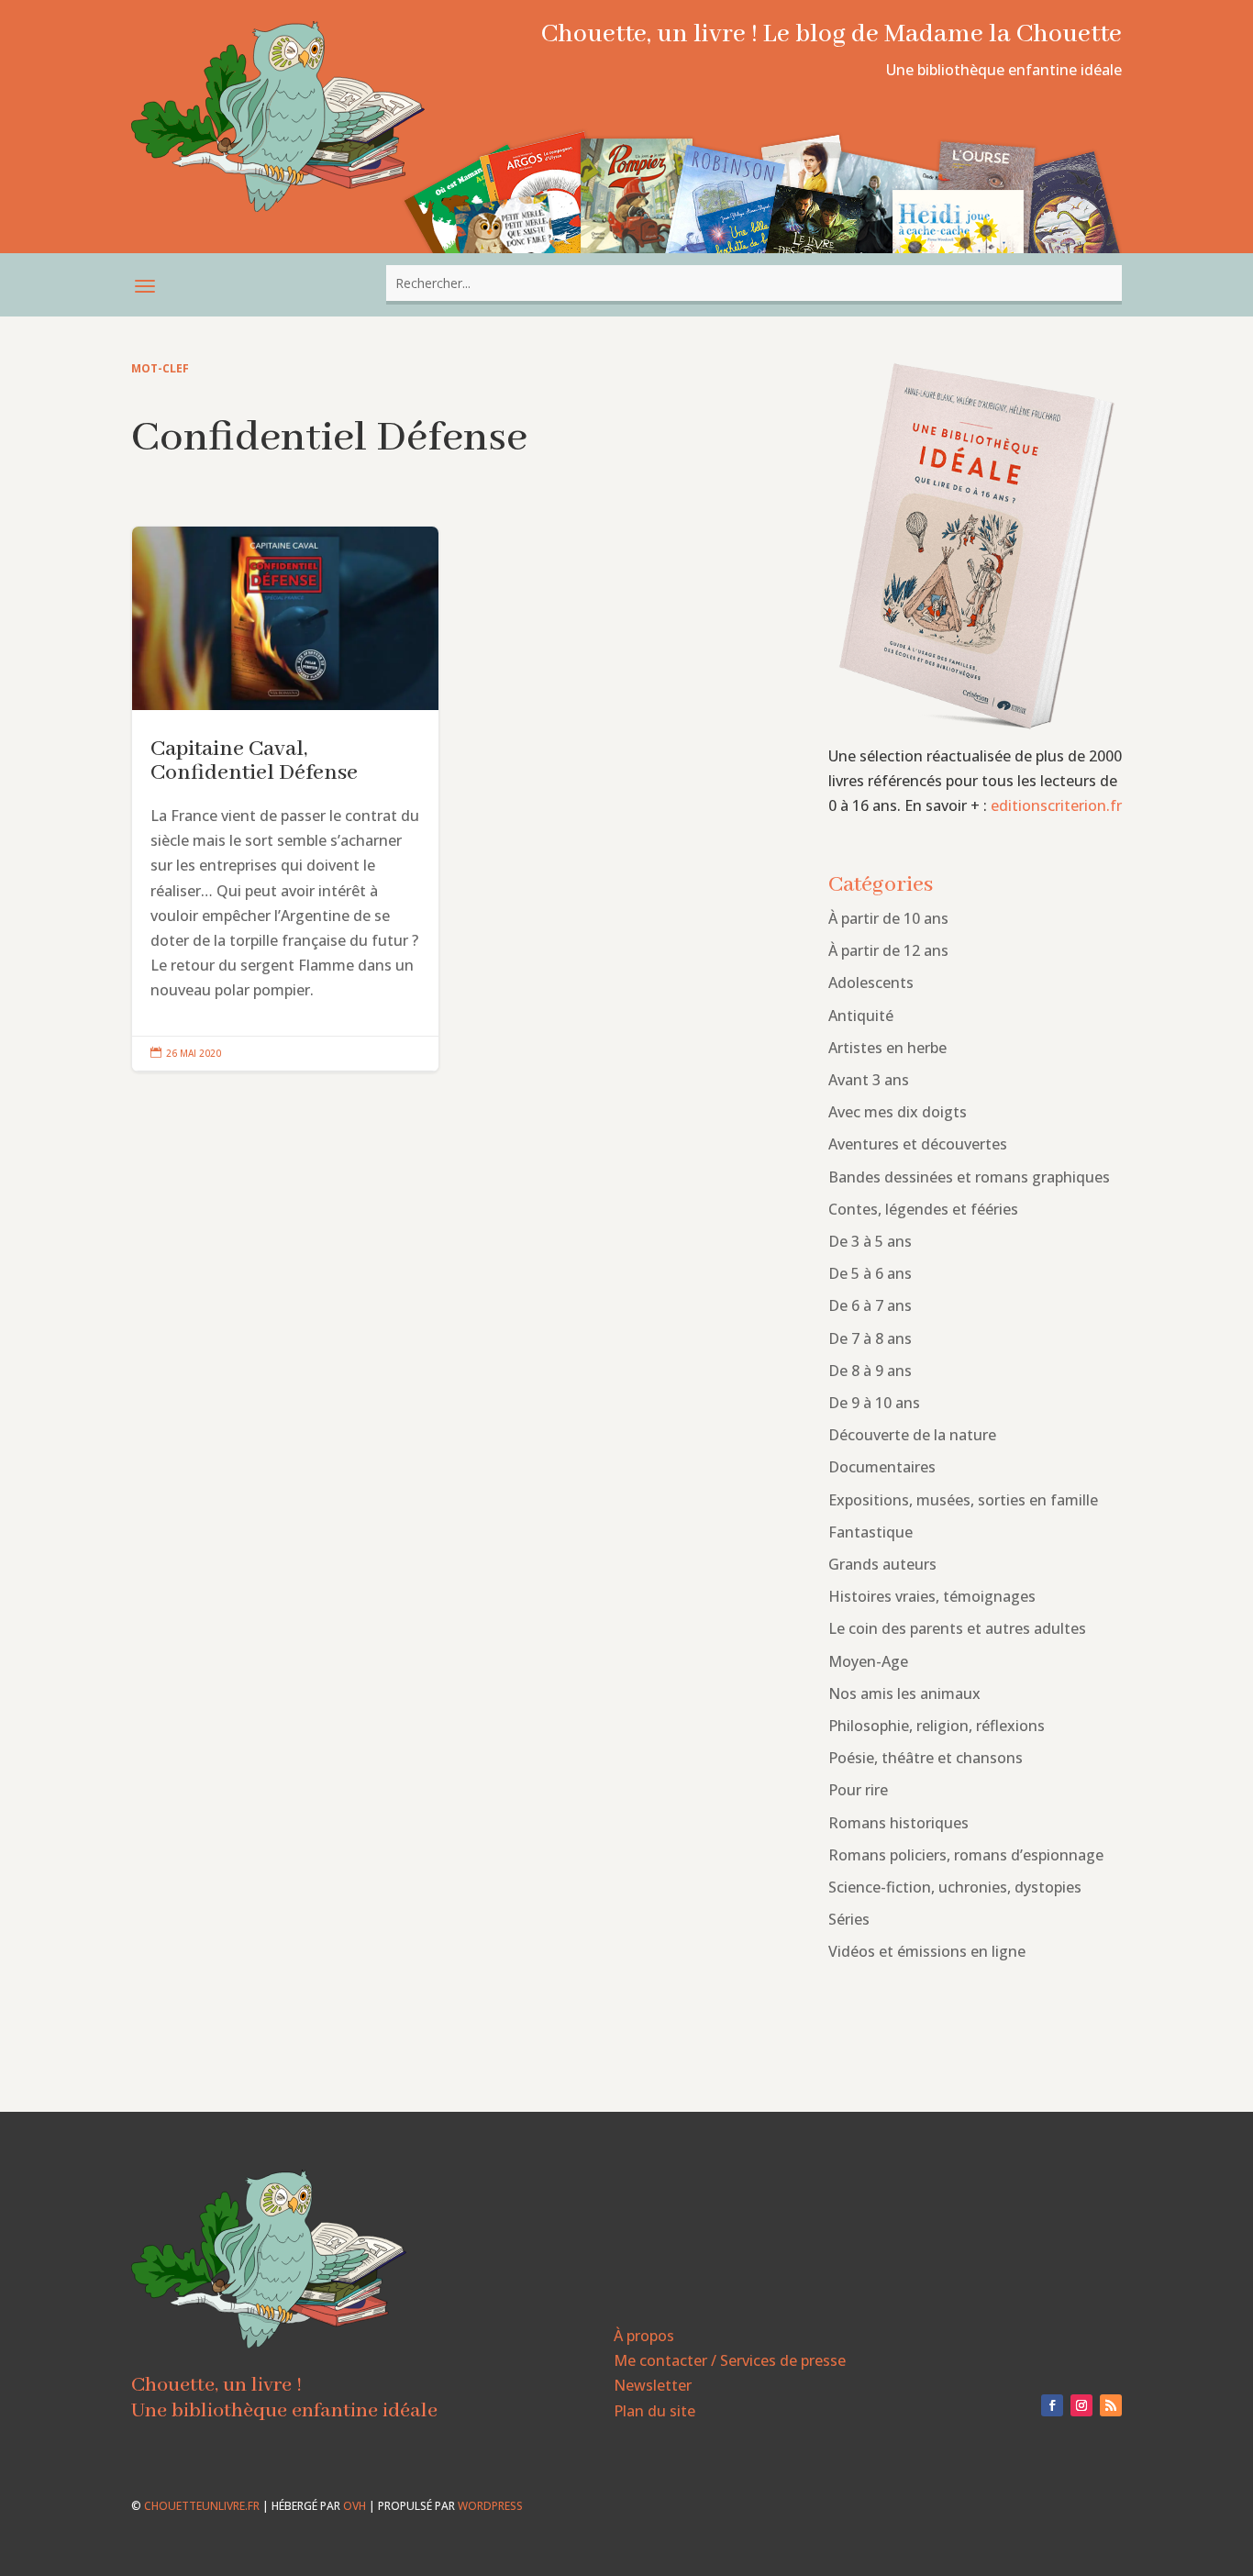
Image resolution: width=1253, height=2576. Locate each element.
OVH (355, 2506)
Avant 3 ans (869, 1080)
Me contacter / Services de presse (730, 2360)
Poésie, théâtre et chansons (926, 1758)
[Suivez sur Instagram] (1081, 2405)
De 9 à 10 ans (874, 1403)
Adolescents (871, 983)
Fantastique (870, 1532)
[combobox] (754, 283)
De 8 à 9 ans (870, 1371)
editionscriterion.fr (1056, 805)
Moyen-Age (868, 1661)
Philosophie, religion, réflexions (937, 1726)
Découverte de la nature (912, 1435)
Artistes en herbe (887, 1048)
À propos (644, 2336)
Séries (849, 1919)
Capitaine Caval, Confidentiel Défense (285, 799)
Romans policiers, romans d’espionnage (966, 1855)
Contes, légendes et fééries (923, 1209)
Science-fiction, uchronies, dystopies (955, 1887)
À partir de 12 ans (888, 950)
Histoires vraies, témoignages (932, 1596)
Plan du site (654, 2411)
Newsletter (653, 2385)
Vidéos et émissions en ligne (927, 1951)
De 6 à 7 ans (870, 1305)
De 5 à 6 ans (870, 1273)
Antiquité (861, 1016)
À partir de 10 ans (888, 918)
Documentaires (882, 1467)
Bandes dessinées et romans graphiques (969, 1177)
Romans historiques (898, 1823)
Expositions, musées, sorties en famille (963, 1500)
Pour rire (858, 1790)
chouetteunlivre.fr (202, 2506)
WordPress (490, 2506)
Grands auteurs (882, 1564)
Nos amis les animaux (904, 1693)
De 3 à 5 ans (870, 1241)
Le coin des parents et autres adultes (957, 1628)
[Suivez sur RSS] (1111, 2405)
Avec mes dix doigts (898, 1112)
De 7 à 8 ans (870, 1338)
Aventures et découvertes (918, 1144)
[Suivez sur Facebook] (1052, 2405)
